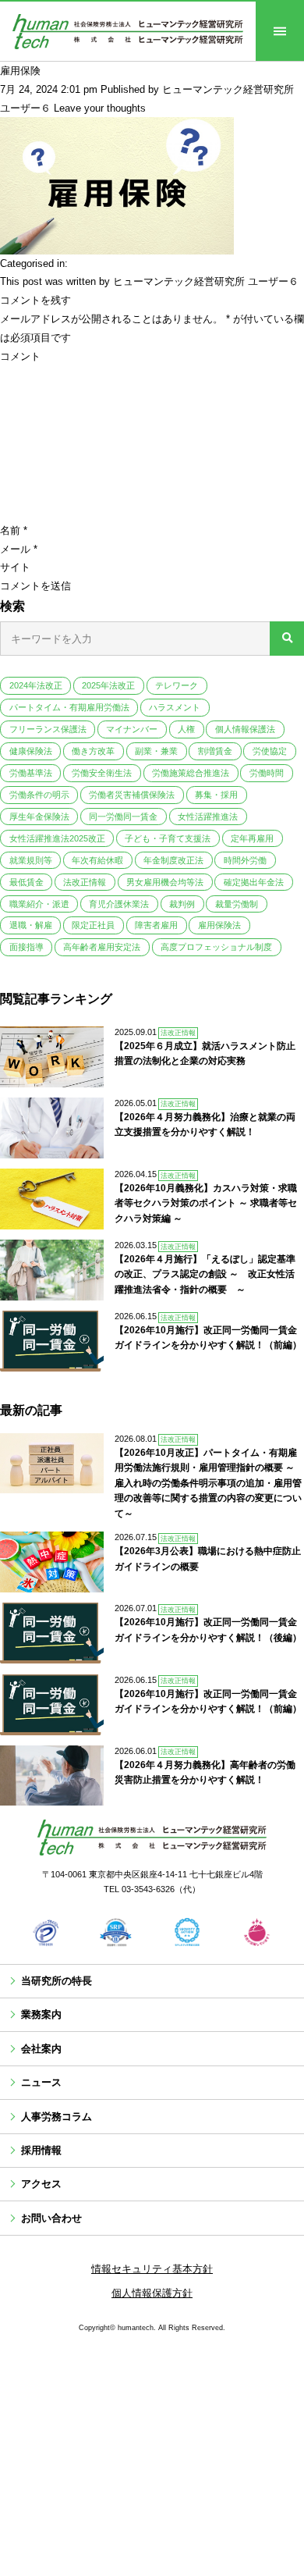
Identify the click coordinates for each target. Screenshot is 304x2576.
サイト (15, 567)
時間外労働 (245, 860)
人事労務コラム (57, 2117)
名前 (14, 530)
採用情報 (41, 2150)
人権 (186, 729)
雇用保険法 (219, 925)
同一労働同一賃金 (123, 817)
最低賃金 (27, 882)
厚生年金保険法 (39, 817)
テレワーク (177, 685)
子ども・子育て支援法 (168, 838)
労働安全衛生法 (102, 773)
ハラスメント (175, 707)
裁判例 (182, 904)
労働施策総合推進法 (191, 773)
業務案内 (41, 2014)
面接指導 (27, 947)
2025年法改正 (108, 685)
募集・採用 (216, 795)
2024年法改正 (36, 685)
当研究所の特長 (57, 1981)
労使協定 (270, 751)
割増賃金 (215, 751)
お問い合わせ (51, 2218)
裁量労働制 (237, 904)
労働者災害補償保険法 (132, 795)
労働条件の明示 (39, 795)
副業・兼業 (156, 751)
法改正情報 (85, 882)
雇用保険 (20, 71)
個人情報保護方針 (152, 2293)
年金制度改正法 (173, 860)
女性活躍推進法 (208, 817)
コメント (20, 356)
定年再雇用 (252, 838)
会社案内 (41, 2049)
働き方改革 (93, 751)
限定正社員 (93, 925)
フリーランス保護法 (48, 729)
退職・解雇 (31, 925)
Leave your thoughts (100, 108)
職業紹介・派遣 (39, 904)
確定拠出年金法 (254, 882)
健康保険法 (31, 751)
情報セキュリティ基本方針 (152, 2269)
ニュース (41, 2082)
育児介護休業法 (119, 904)
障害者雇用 (156, 925)
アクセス (41, 2184)
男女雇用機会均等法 (165, 882)
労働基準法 (31, 773)
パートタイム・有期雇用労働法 (69, 707)
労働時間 (267, 773)
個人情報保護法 (245, 729)
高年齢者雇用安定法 (102, 947)
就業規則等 (31, 860)
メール (19, 549)
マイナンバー (132, 729)
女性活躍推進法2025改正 (57, 838)
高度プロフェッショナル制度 (216, 947)
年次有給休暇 (97, 860)
